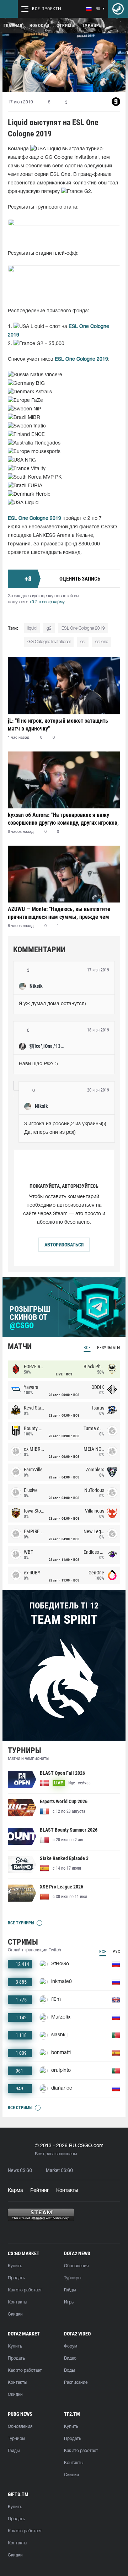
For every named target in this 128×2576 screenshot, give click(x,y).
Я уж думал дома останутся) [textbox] (52, 1004)
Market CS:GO (59, 2170)
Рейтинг (40, 2191)
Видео (70, 2358)
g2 (49, 628)
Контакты (67, 2191)
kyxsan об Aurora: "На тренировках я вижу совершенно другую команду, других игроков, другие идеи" (63, 819)
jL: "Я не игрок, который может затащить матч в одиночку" (58, 725)
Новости (39, 26)
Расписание (76, 2383)
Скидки (15, 2314)
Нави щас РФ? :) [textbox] (38, 1064)
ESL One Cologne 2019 (83, 628)
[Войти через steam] (118, 9)
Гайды (70, 2290)
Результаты (109, 1348)
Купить (15, 2266)
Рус (116, 1952)
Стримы (66, 26)
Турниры (92, 26)
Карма (15, 2191)
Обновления (76, 2266)
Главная (13, 26)
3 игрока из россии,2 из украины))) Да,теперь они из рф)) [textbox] (66, 1128)
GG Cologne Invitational (49, 642)
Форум (71, 2346)
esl (83, 642)
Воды (69, 2370)
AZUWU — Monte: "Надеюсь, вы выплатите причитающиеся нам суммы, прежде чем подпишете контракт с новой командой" (59, 913)
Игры (69, 2302)
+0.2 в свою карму (47, 602)
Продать (16, 2278)
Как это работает (25, 2290)
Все (87, 1348)
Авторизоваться (64, 1245)
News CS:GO (20, 2170)
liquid (32, 628)
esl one (102, 642)
